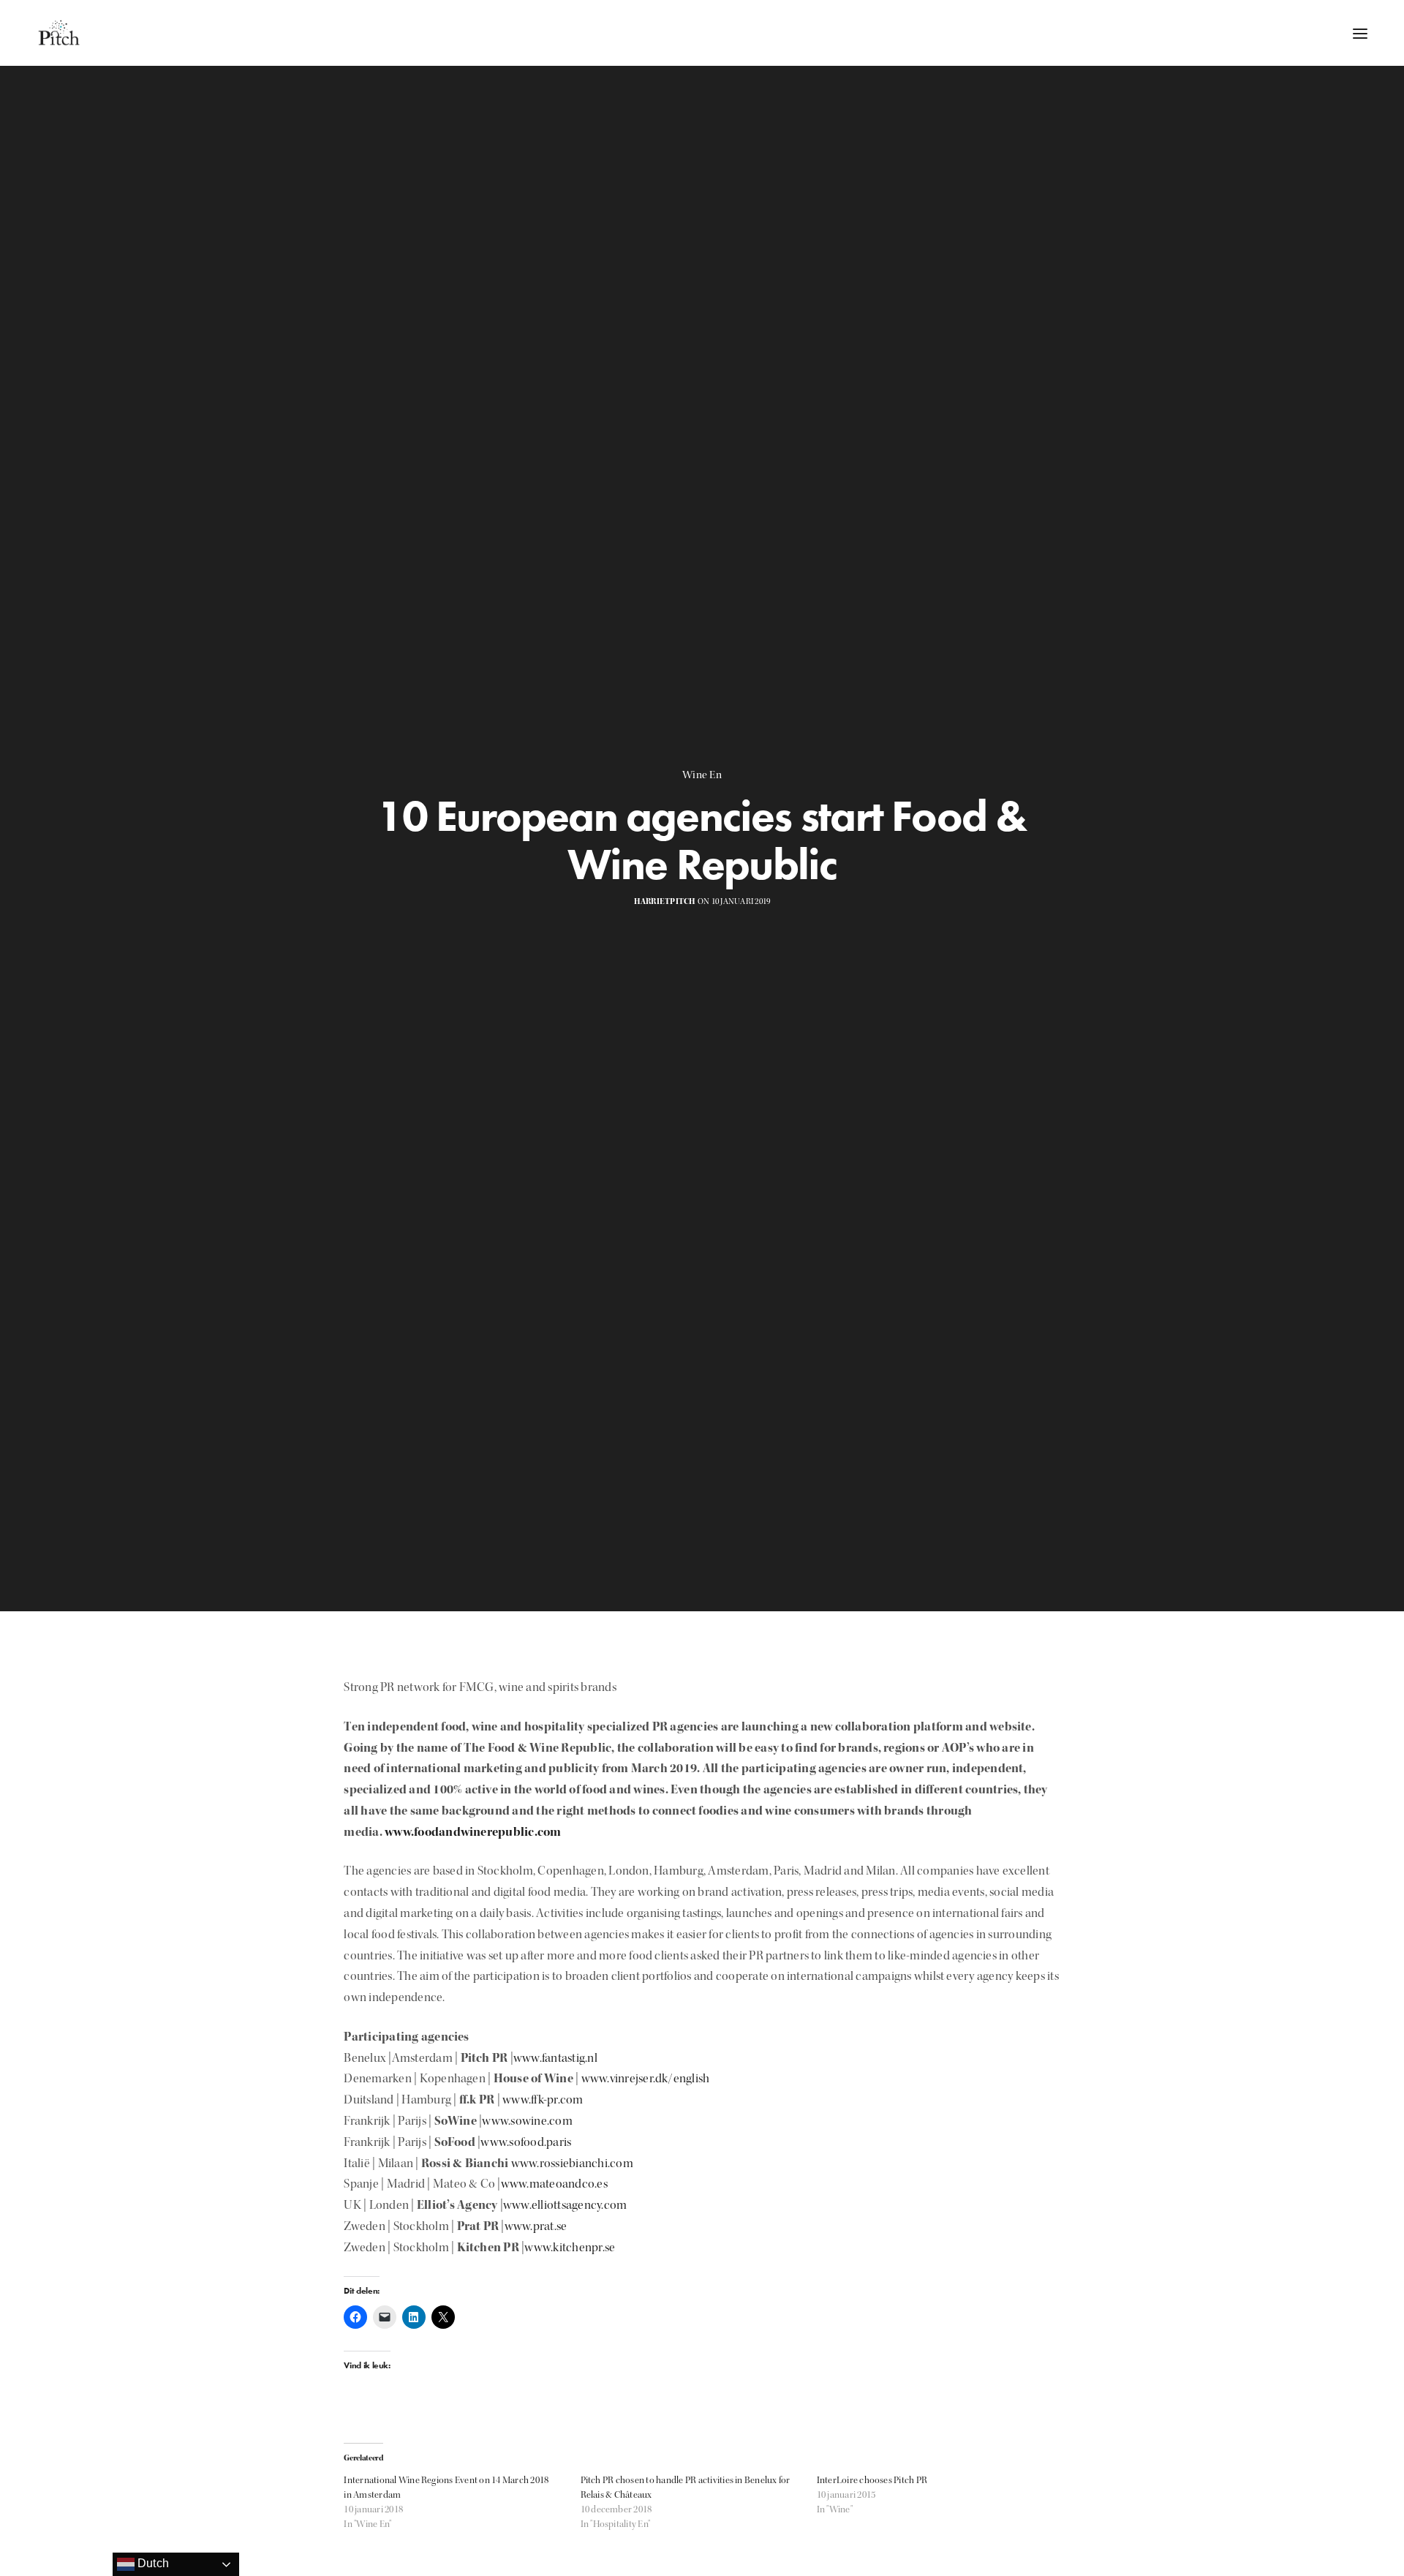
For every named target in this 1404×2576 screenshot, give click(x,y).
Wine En (702, 775)
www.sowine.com (527, 2121)
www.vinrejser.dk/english (646, 2078)
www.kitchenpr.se (570, 2247)
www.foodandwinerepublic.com (473, 1832)
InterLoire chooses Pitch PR (872, 2480)
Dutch (152, 2563)
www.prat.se (537, 2226)
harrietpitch (665, 901)
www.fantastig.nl (555, 2058)
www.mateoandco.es (554, 2184)
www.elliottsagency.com (565, 2205)
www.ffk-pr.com (543, 2099)
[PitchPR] (58, 33)
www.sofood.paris (526, 2142)
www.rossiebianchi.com (572, 2163)
